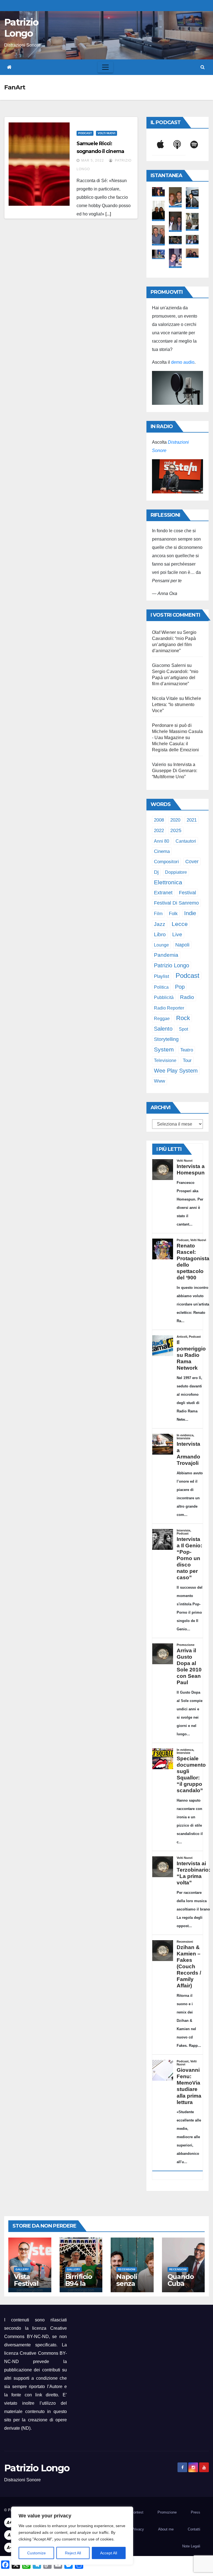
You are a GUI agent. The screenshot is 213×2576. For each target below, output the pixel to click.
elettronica (168, 882)
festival (187, 892)
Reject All (73, 2553)
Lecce (180, 924)
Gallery (22, 2269)
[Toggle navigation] (105, 67)
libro (160, 934)
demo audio (183, 362)
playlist (162, 976)
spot (183, 1029)
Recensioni (127, 2269)
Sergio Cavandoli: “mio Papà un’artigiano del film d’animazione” (175, 678)
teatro (187, 1050)
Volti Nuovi (106, 133)
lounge (161, 945)
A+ (9, 2523)
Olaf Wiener (164, 632)
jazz (160, 924)
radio (187, 997)
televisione (165, 1060)
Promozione (167, 2512)
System (164, 1049)
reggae (162, 1018)
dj (156, 872)
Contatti (194, 2529)
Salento (163, 1029)
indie (190, 913)
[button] (203, 67)
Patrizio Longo (21, 28)
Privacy (138, 2529)
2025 (176, 830)
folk (173, 914)
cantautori (186, 841)
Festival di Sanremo (176, 903)
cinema (162, 851)
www (159, 1081)
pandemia (166, 955)
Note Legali (191, 2546)
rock (183, 1018)
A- (9, 2548)
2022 (159, 831)
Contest (137, 2512)
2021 (192, 820)
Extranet (163, 893)
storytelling (166, 1039)
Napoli (182, 945)
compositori (166, 862)
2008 (159, 820)
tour (187, 1060)
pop (180, 987)
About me (166, 2529)
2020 (175, 820)
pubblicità (164, 997)
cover (192, 861)
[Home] (9, 67)
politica (161, 987)
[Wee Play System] (177, 476)
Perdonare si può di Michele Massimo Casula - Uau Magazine (177, 731)
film (158, 913)
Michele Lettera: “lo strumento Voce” (177, 705)
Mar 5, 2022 (93, 160)
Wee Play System (176, 1070)
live (177, 934)
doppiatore (176, 872)
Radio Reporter (169, 1008)
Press (196, 2512)
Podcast (85, 133)
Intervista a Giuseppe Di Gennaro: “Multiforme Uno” (175, 771)
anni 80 (162, 841)
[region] (72, 2536)
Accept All (109, 2553)
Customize (36, 2553)
